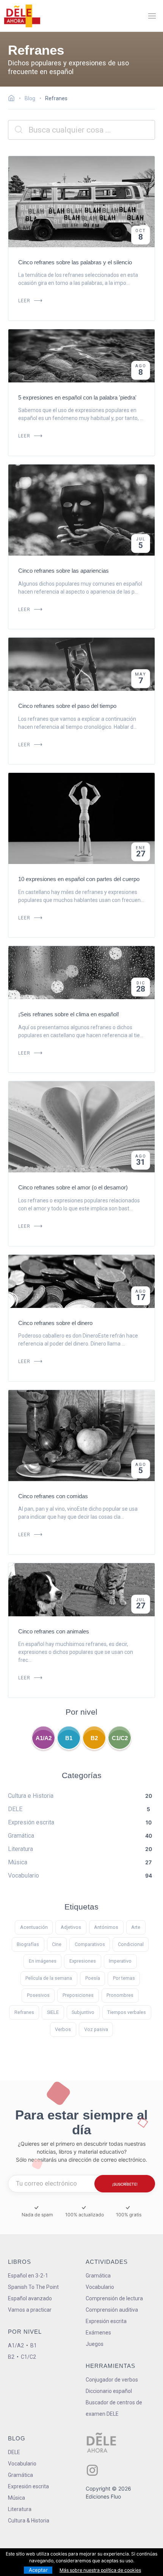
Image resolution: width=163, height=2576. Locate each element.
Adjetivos (71, 1927)
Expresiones (83, 1961)
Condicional (131, 1944)
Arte (136, 1927)
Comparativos (90, 1944)
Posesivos (38, 1995)
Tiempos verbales (127, 2012)
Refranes (24, 2012)
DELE (14, 2452)
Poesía (93, 1978)
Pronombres (120, 1995)
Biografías (28, 1944)
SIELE (53, 2012)
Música (16, 2498)
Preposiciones (78, 1995)
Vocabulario (100, 2287)
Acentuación (34, 1927)
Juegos (95, 2344)
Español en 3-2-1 (28, 2276)
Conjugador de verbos (112, 2380)
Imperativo (120, 1961)
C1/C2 (120, 1738)
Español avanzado (30, 2298)
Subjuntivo (83, 2012)
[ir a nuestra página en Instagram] (92, 2470)
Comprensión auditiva (112, 2310)
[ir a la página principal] (22, 16)
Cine (57, 1944)
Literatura (20, 2509)
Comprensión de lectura (114, 2298)
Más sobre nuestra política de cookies (100, 2570)
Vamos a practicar (30, 2310)
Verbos (63, 2029)
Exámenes (98, 2333)
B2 (94, 1738)
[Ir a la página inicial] (13, 99)
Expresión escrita (106, 2321)
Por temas (124, 1978)
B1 (69, 1738)
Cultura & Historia (29, 2521)
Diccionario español (109, 2391)
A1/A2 (44, 1738)
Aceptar (38, 2570)
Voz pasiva (96, 2029)
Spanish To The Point (33, 2287)
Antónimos (106, 1927)
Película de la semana (49, 1978)
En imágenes (43, 1961)
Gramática (98, 2276)
